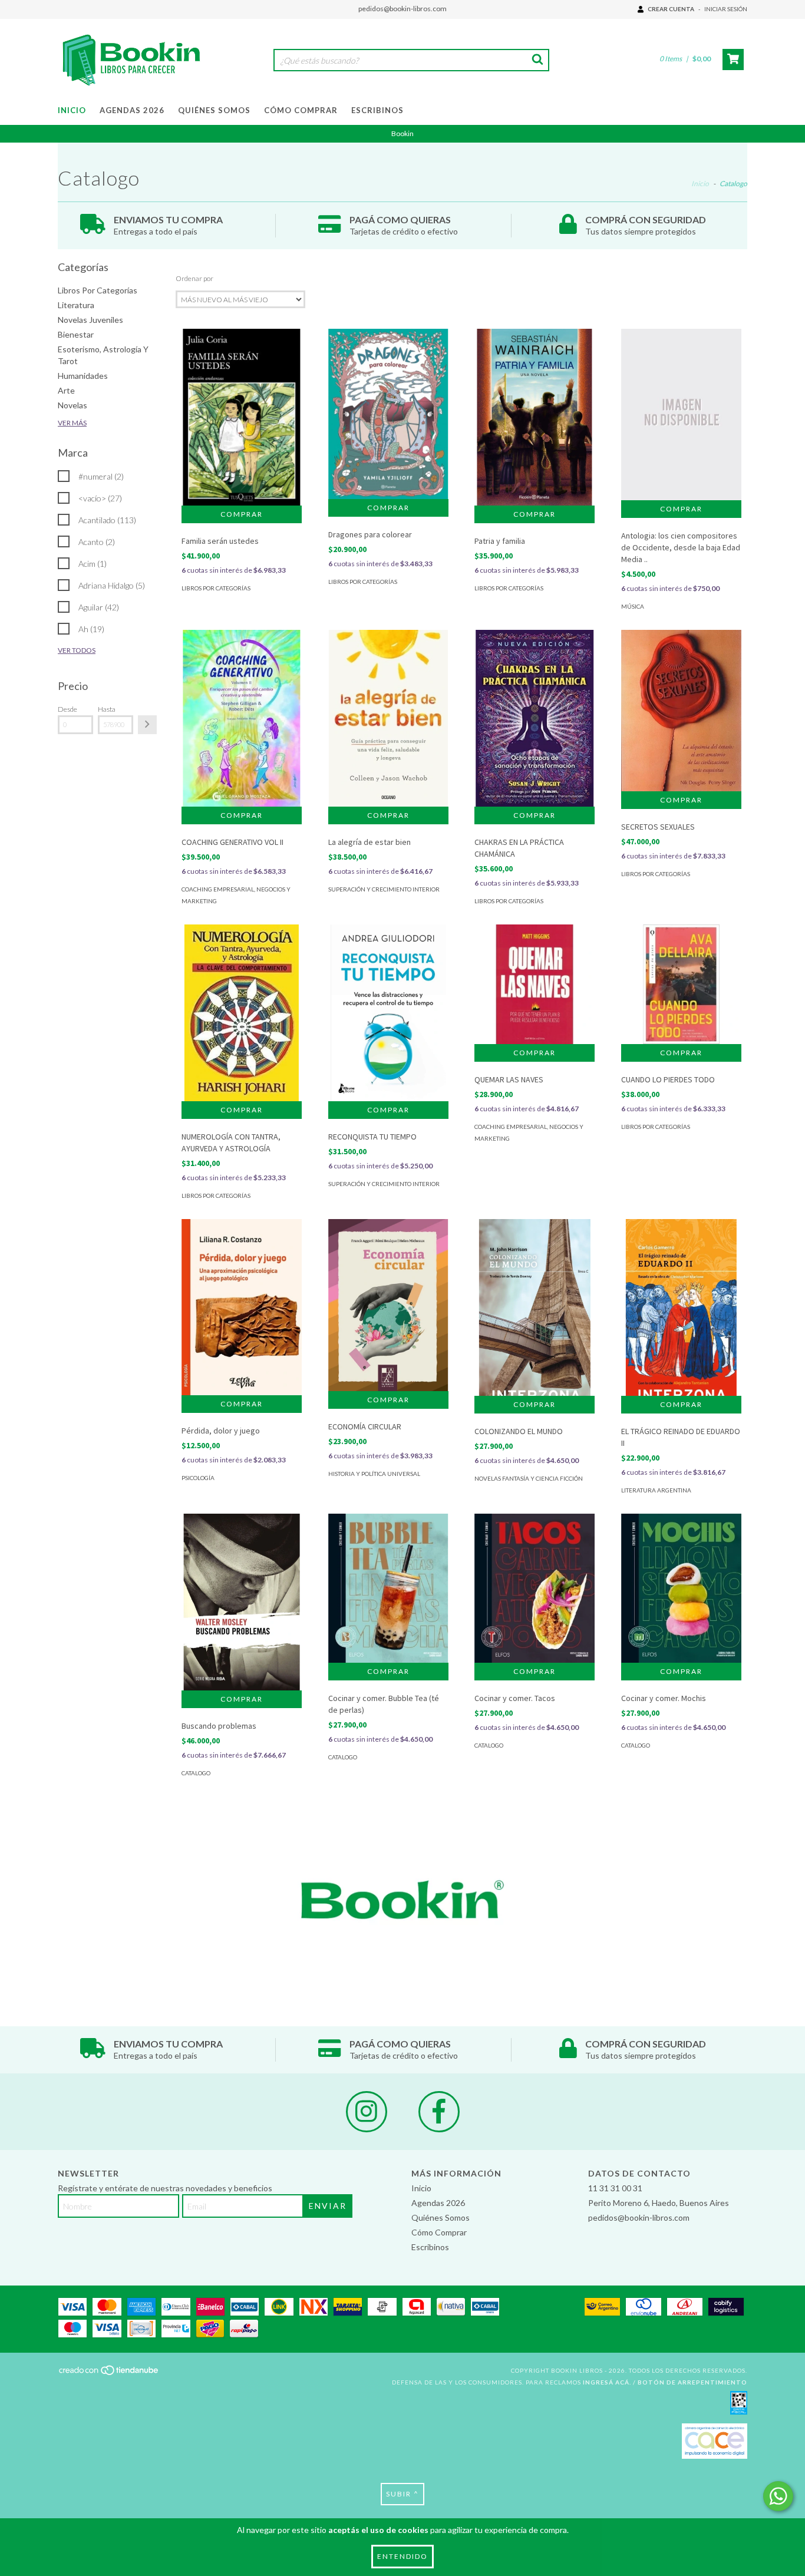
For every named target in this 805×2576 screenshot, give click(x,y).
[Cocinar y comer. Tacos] (535, 1588)
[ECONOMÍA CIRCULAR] (388, 1305)
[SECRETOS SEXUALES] (681, 711)
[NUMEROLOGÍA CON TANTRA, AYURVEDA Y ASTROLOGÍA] (242, 1017)
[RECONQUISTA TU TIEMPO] (388, 1016)
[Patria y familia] (535, 421)
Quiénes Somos (214, 110)
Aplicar (147, 725)
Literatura (76, 305)
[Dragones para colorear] (388, 414)
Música (633, 606)
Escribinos (377, 110)
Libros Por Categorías (98, 290)
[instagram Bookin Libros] (367, 2112)
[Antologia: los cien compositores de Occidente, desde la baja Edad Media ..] (681, 414)
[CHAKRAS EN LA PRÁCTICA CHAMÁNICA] (535, 720)
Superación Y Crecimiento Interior (384, 889)
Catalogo (196, 1773)
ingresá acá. (607, 2382)
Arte (66, 390)
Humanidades (83, 376)
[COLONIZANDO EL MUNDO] (535, 1315)
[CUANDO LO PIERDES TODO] (681, 985)
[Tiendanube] (109, 2374)
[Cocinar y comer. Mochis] (681, 1588)
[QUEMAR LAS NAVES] (535, 985)
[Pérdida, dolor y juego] (242, 1307)
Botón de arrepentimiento (692, 2382)
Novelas (72, 405)
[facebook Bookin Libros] (439, 2112)
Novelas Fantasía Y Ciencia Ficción (529, 1478)
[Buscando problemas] (242, 1605)
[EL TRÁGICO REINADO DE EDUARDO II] (681, 1315)
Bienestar (76, 334)
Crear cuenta (671, 9)
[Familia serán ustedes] (242, 419)
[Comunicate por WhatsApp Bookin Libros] (778, 2496)
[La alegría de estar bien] (388, 719)
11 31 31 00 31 (615, 2188)
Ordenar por (194, 278)
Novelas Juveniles (90, 320)
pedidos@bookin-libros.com (402, 9)
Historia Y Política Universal (374, 1474)
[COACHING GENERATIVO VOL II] (242, 720)
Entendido (402, 2556)
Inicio (72, 110)
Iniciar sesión (726, 9)
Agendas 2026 (132, 110)
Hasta (107, 709)
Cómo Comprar (301, 110)
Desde (67, 709)
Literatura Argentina (656, 1490)
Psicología (198, 1478)
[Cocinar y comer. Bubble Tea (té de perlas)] (388, 1588)
